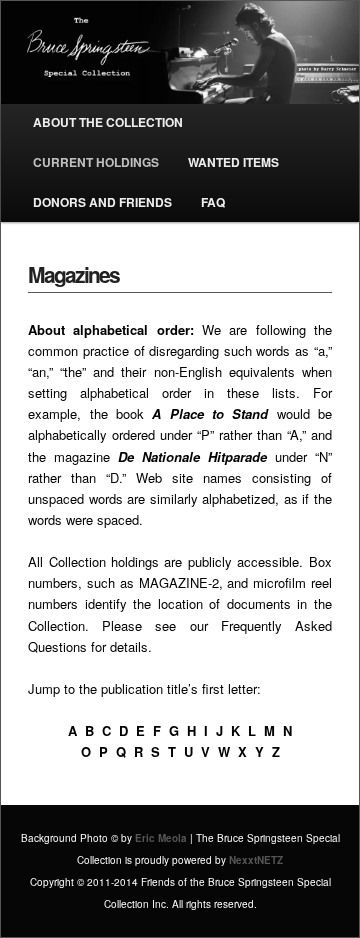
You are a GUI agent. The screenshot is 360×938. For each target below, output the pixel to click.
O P (94, 751)
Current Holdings (96, 162)
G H (182, 730)
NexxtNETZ (256, 860)
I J (213, 730)
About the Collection (108, 122)
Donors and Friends (102, 202)
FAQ (213, 202)
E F (148, 730)
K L (243, 730)
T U (180, 751)
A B (81, 730)
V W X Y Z (240, 751)
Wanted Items (233, 162)
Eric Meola (161, 838)
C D (113, 730)
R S (147, 751)
